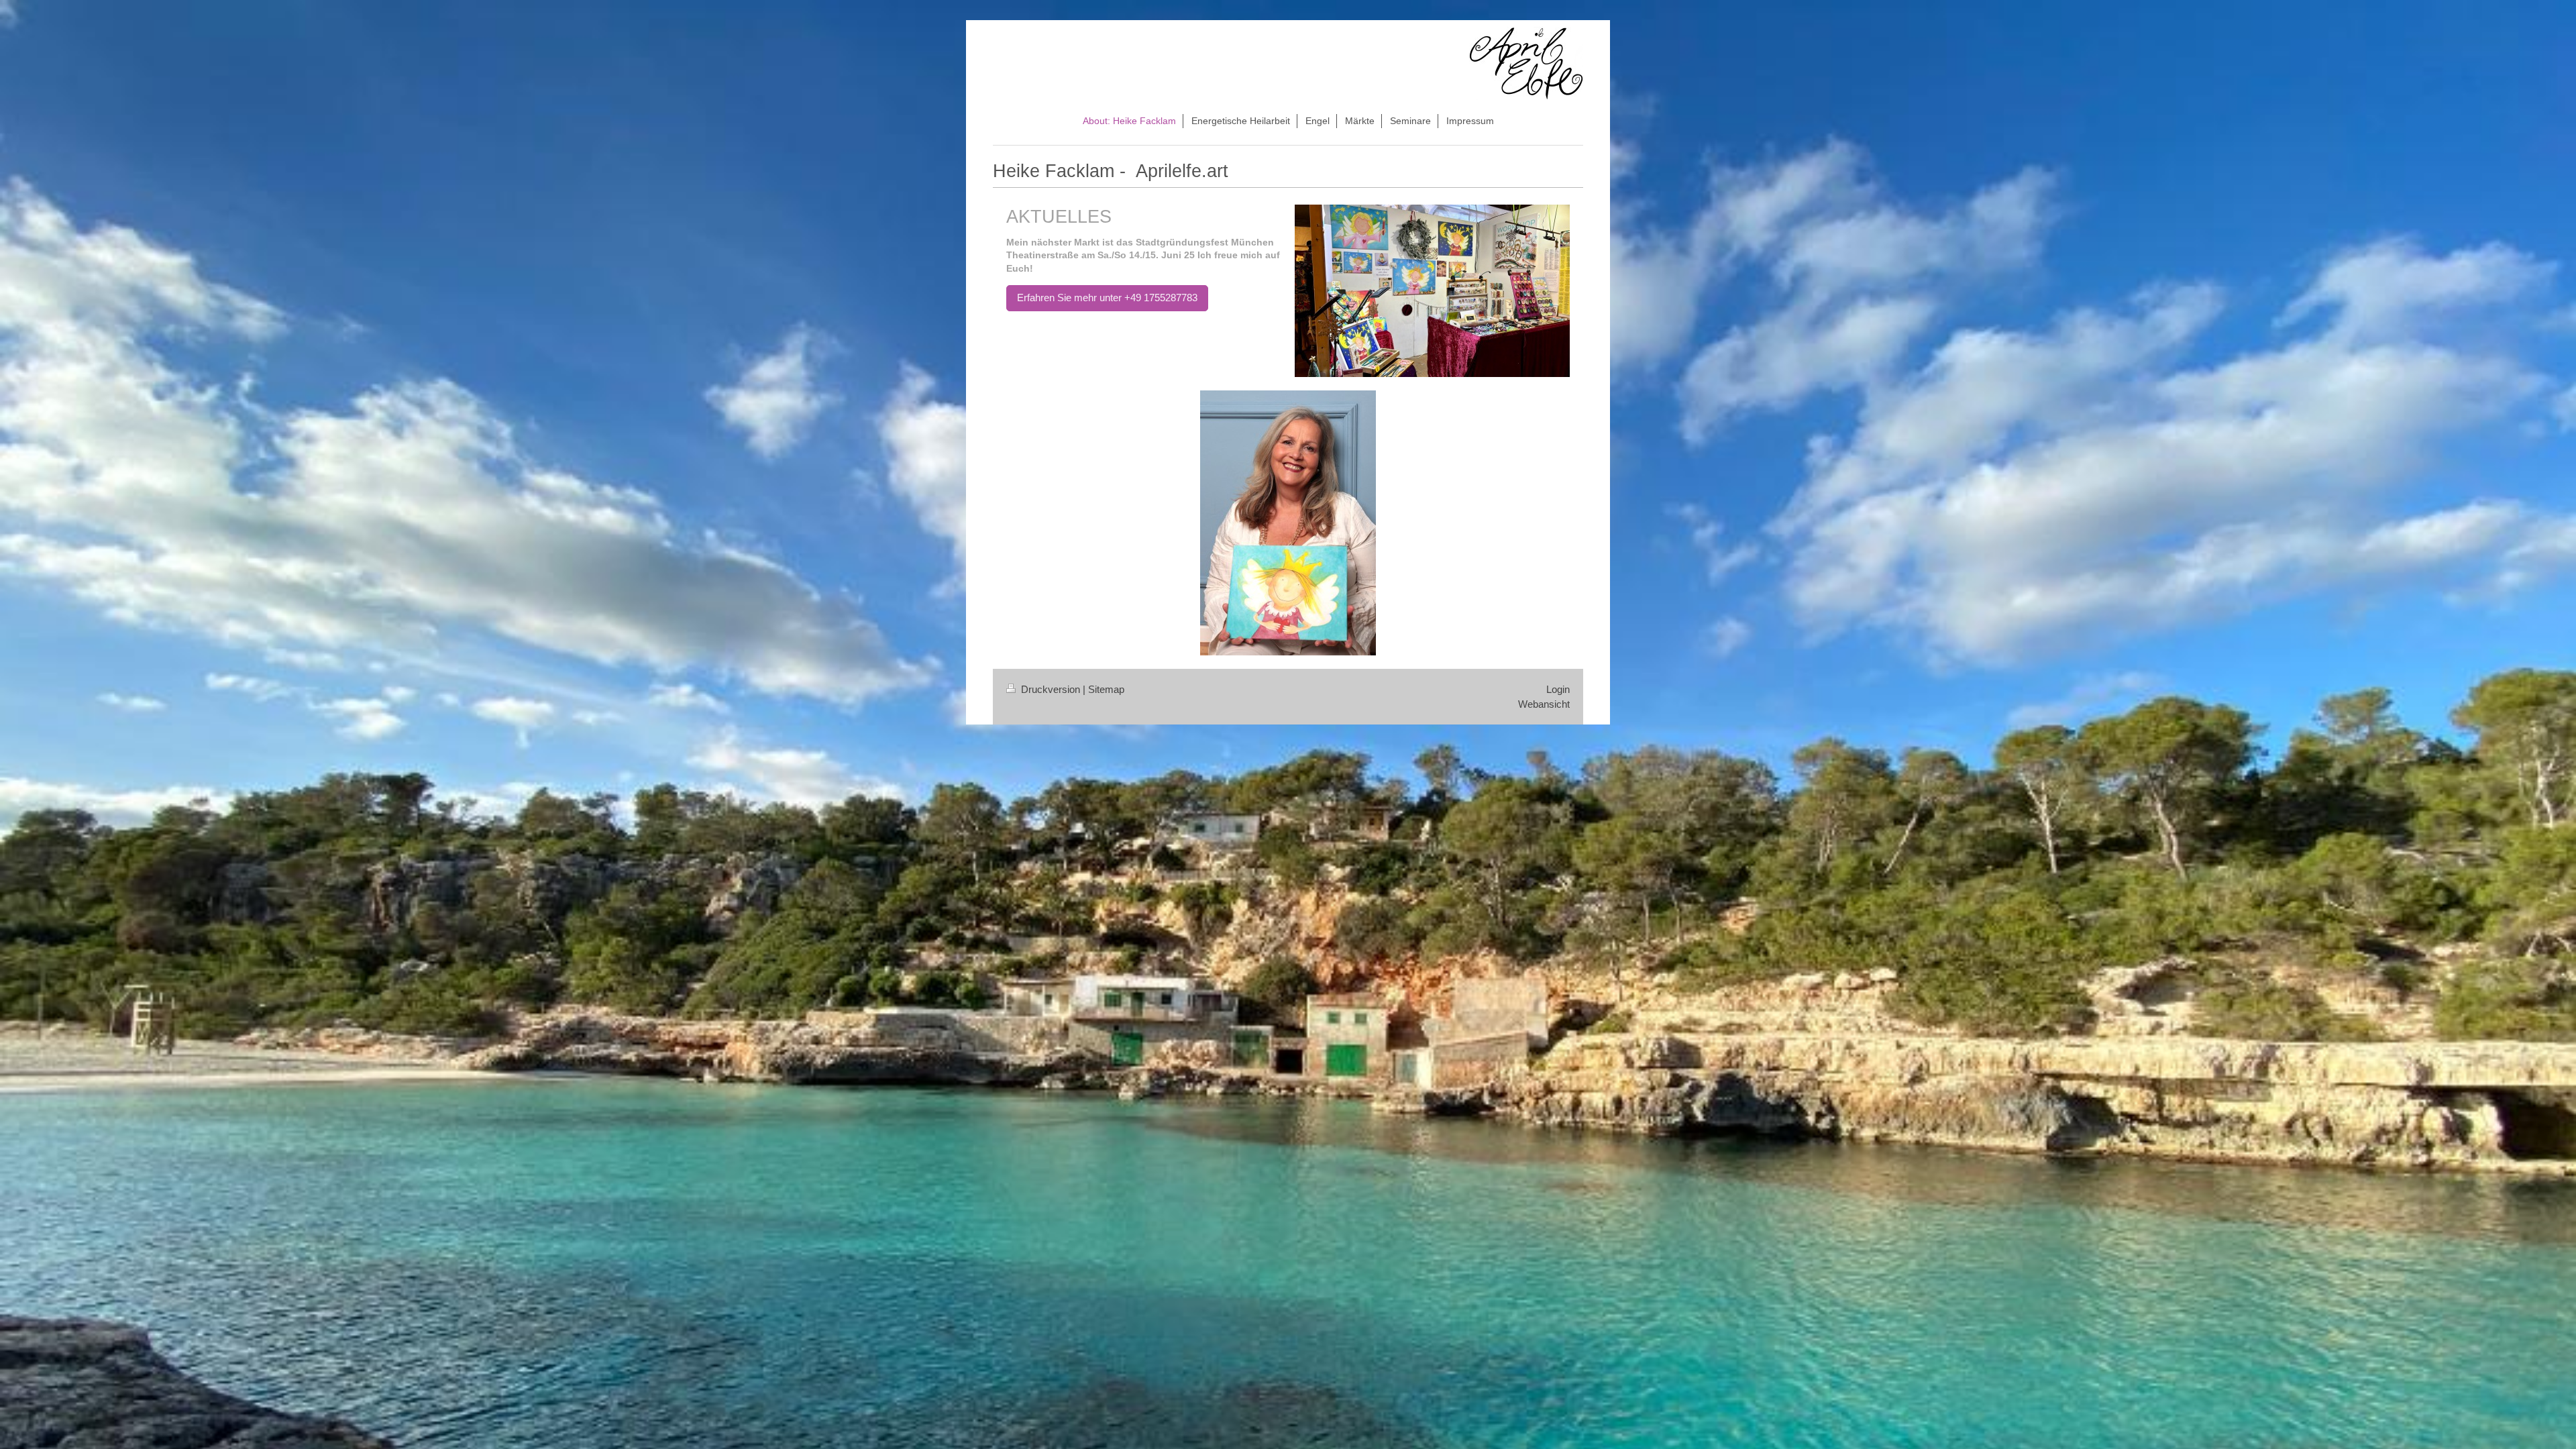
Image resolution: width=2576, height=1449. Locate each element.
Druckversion (1051, 689)
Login (1558, 689)
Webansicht (1544, 704)
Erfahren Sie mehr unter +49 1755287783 (1107, 298)
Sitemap (1106, 689)
